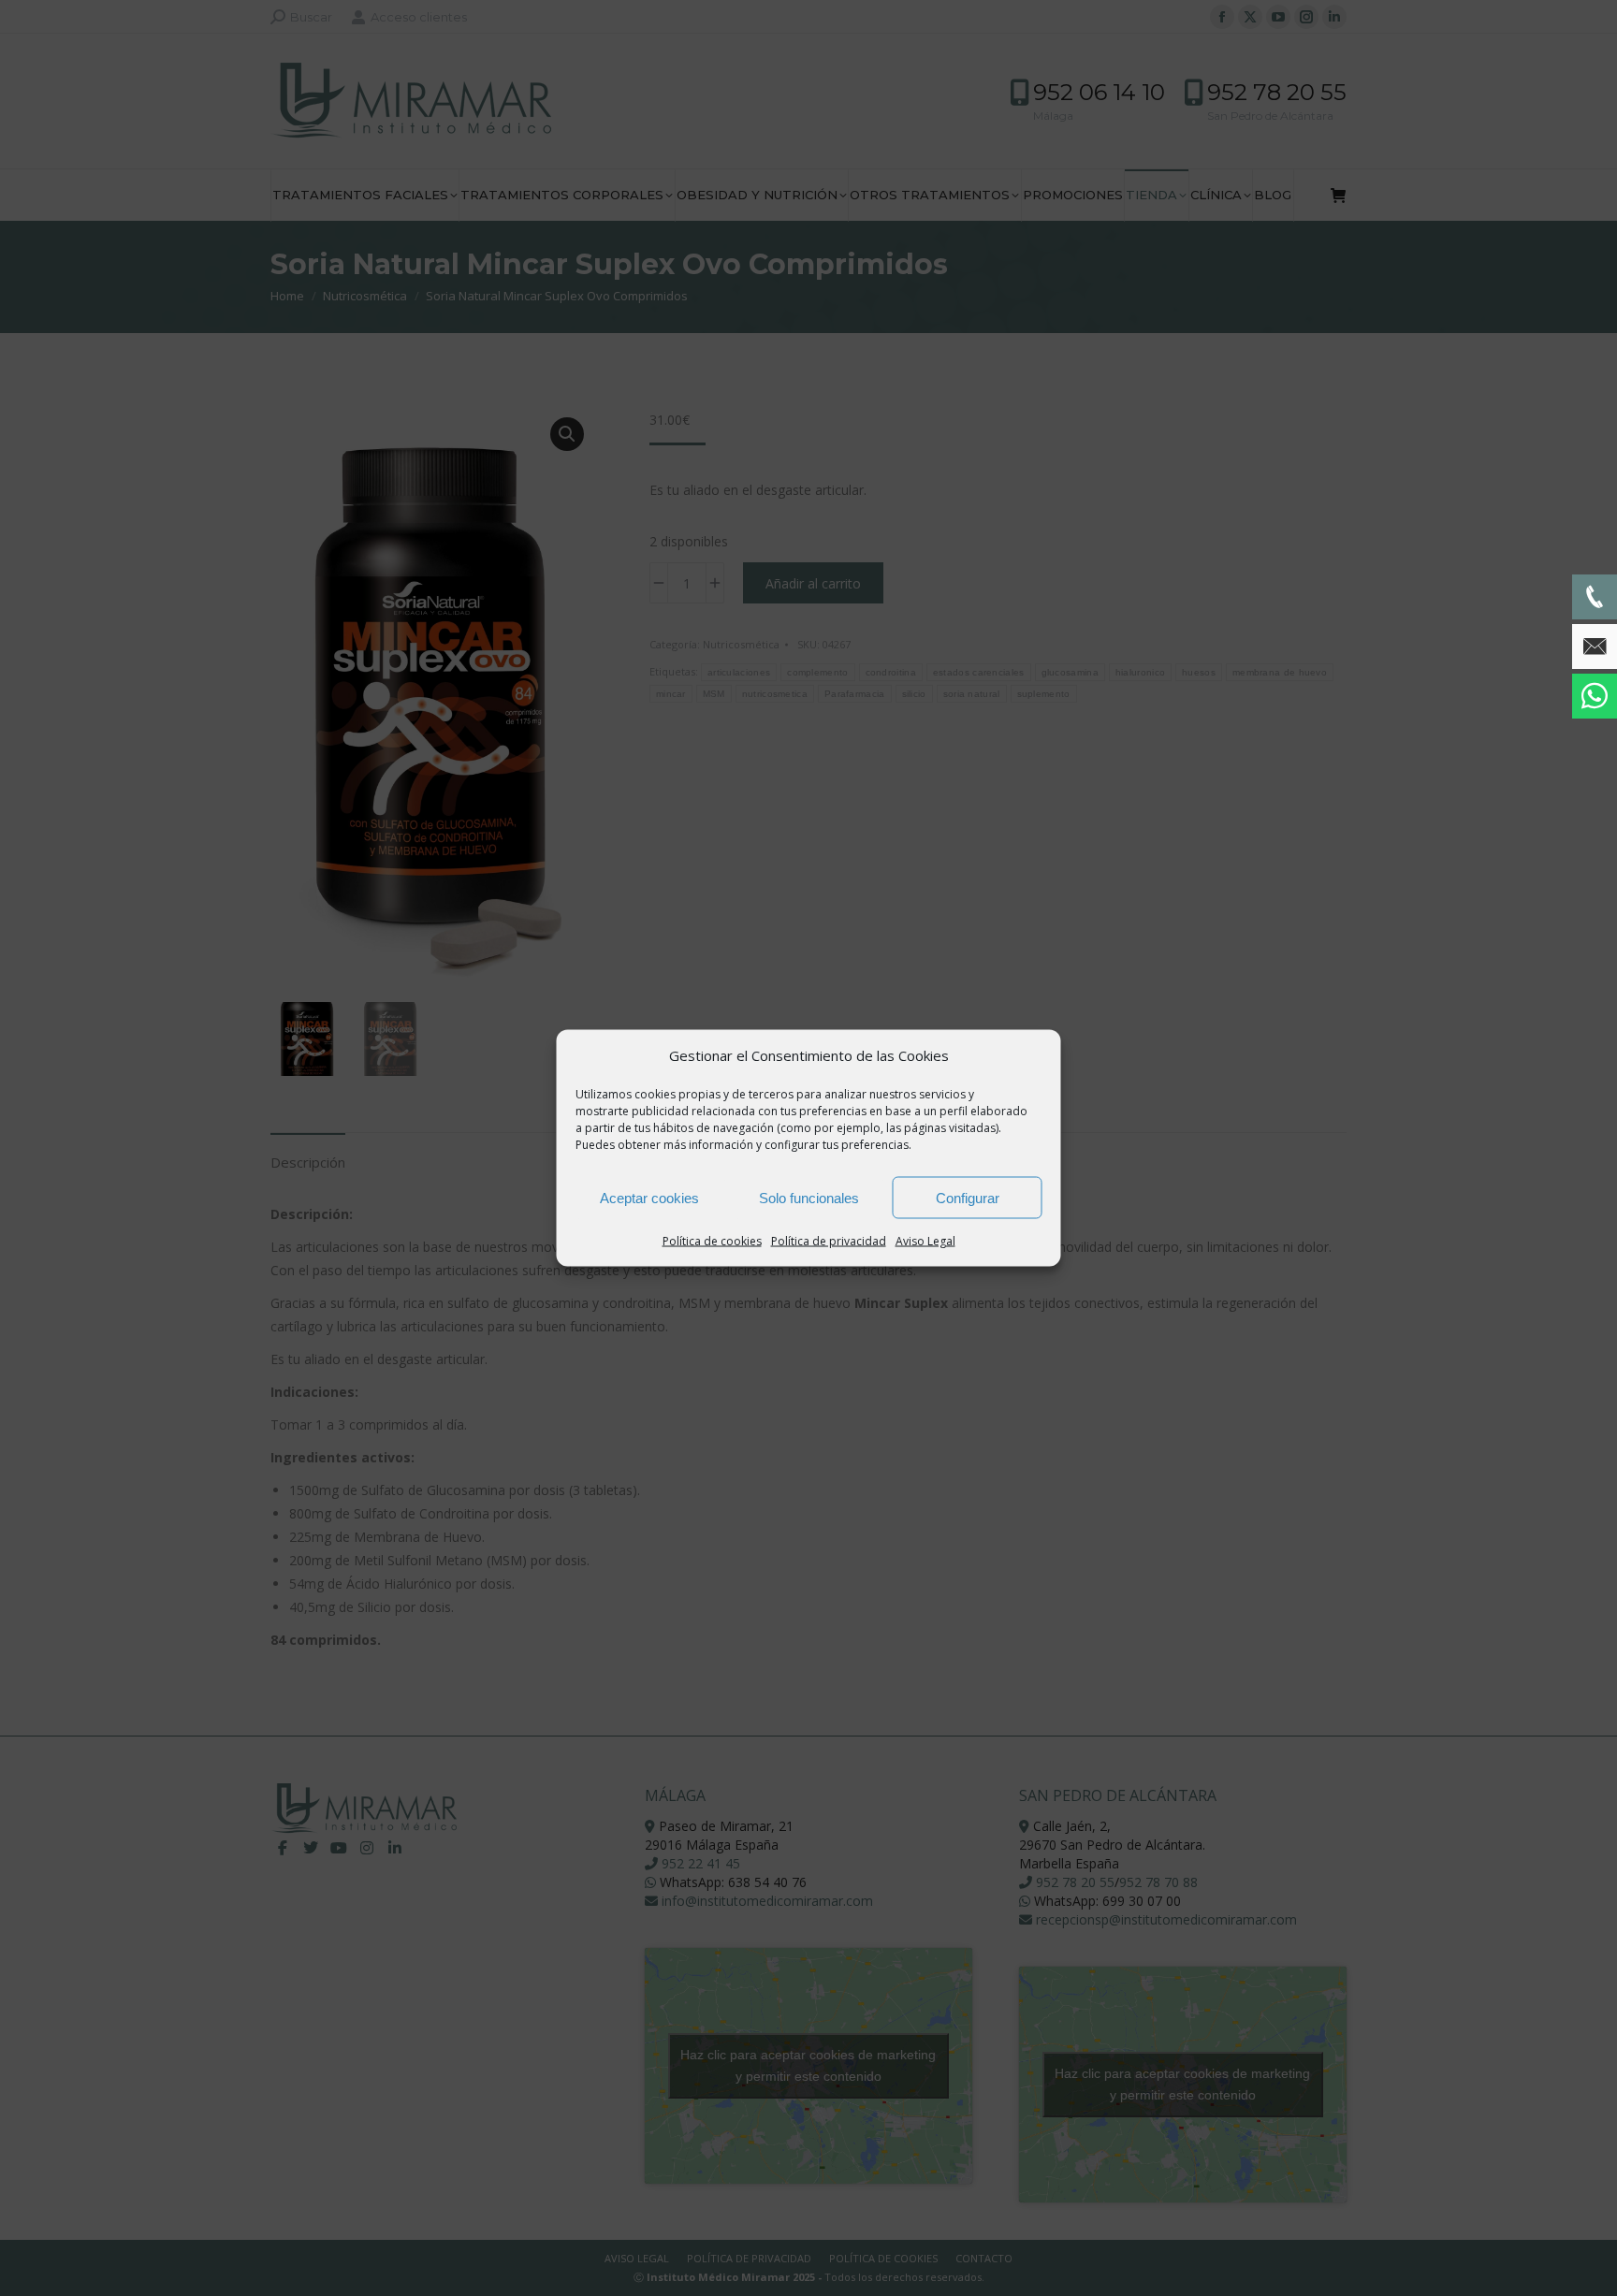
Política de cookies (712, 1241)
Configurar (968, 1197)
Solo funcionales (809, 1197)
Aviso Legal (925, 1241)
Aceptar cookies (649, 1197)
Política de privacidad (829, 1241)
